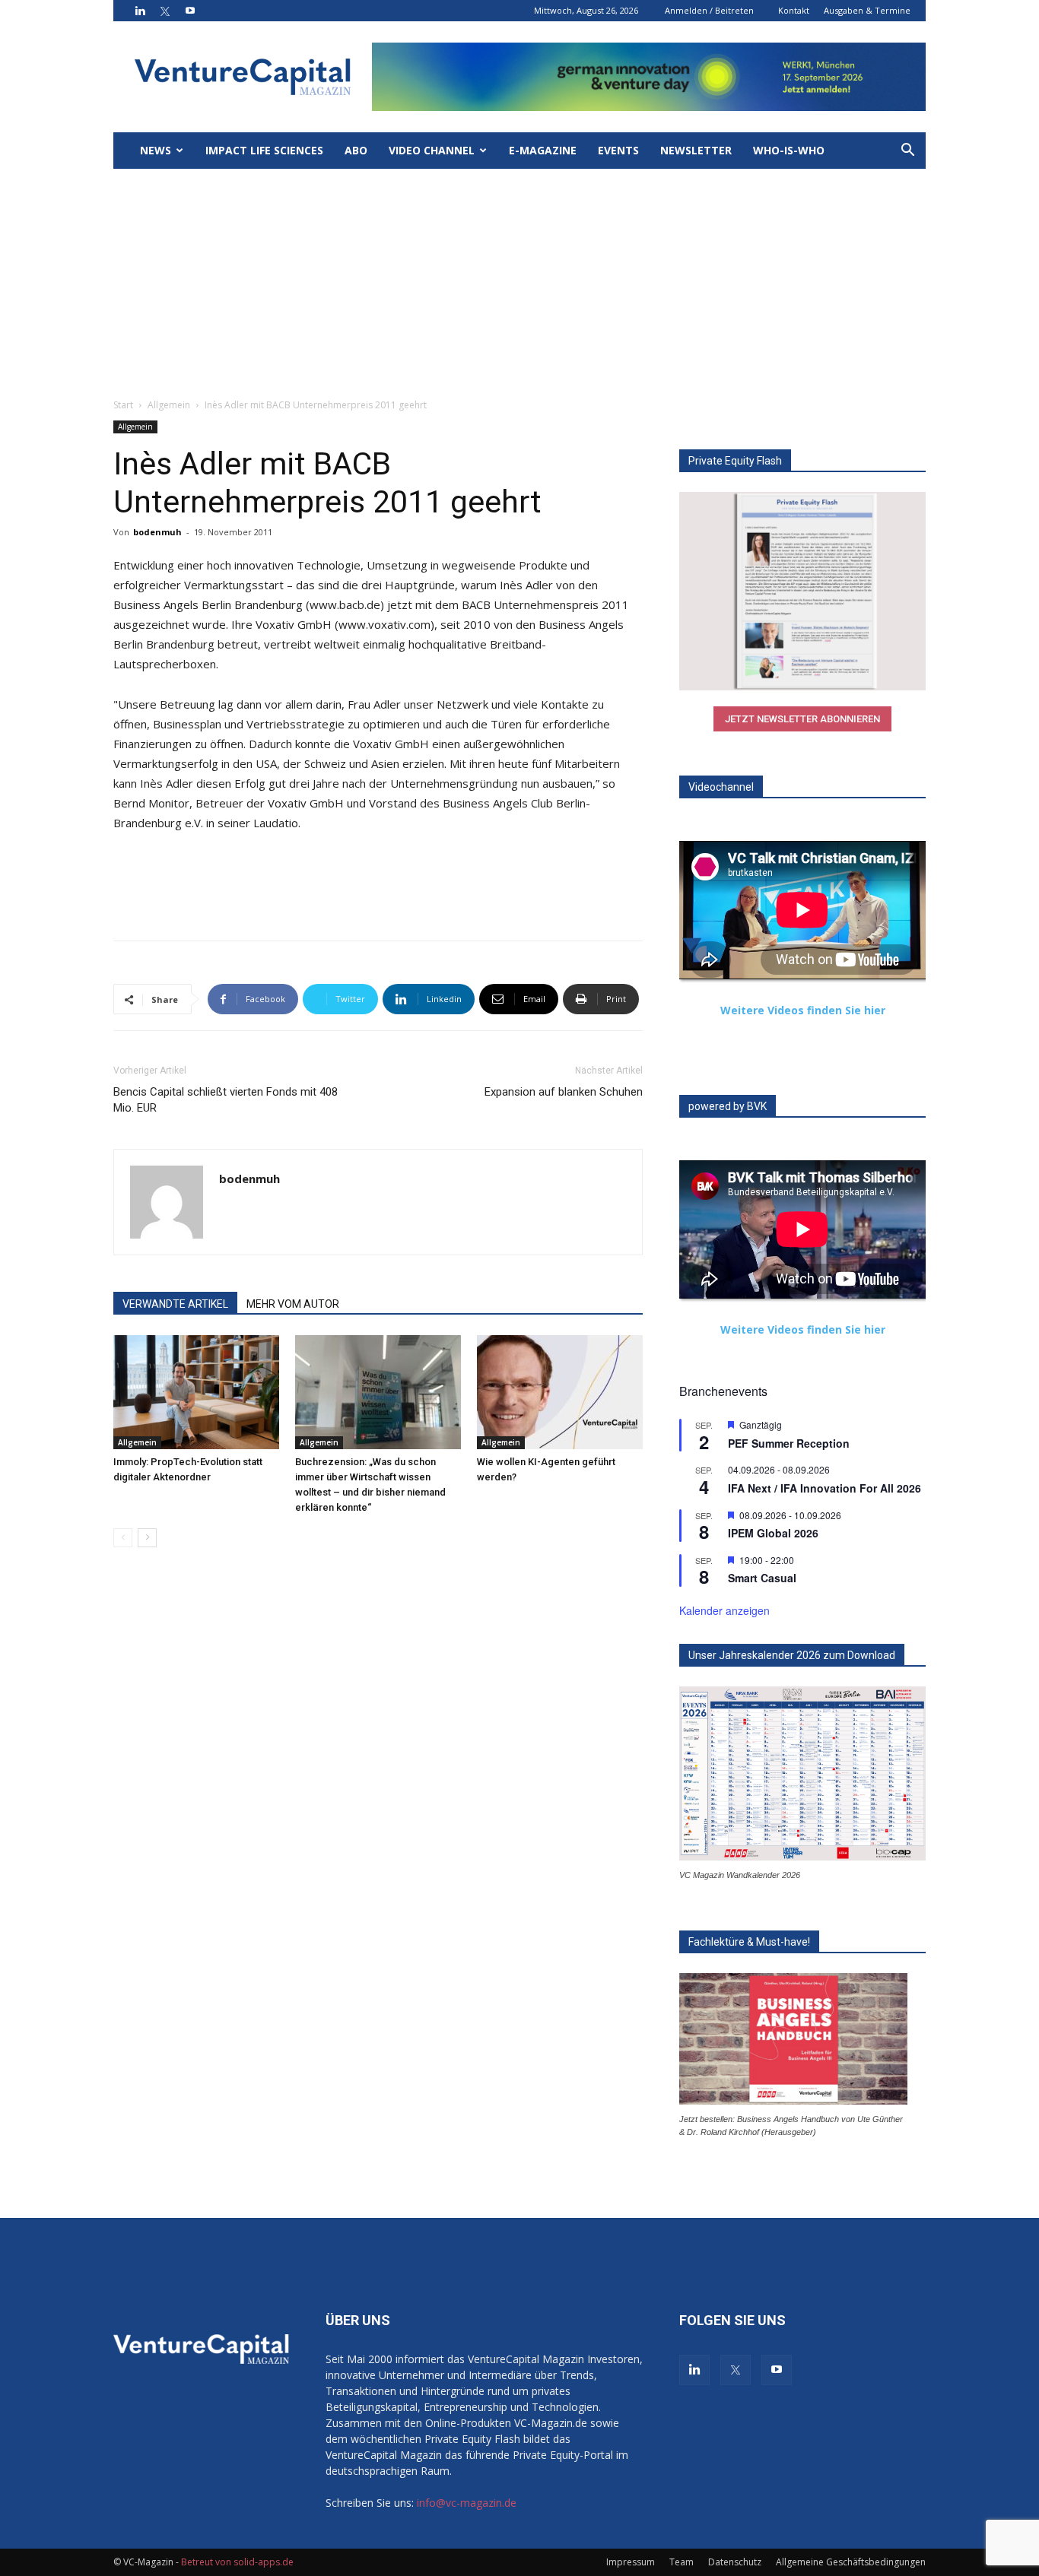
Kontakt (794, 10)
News (156, 150)
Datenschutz (735, 2562)
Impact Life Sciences (264, 150)
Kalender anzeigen (724, 1610)
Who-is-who (789, 150)
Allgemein (169, 405)
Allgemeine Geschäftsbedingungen (851, 2562)
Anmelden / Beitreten (709, 10)
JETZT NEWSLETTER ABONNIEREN (802, 719)
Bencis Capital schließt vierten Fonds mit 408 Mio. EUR (226, 1100)
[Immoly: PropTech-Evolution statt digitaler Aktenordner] (196, 1392)
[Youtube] (190, 11)
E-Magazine (543, 150)
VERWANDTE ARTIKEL (175, 1304)
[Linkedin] (140, 11)
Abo (356, 150)
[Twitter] (165, 11)
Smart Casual (762, 1578)
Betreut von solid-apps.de (237, 2562)
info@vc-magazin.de (467, 2503)
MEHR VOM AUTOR (293, 1304)
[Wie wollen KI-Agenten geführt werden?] (560, 1392)
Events (618, 150)
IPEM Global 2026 (773, 1533)
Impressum (631, 2562)
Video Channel (432, 150)
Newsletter (696, 150)
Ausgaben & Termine (867, 10)
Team (682, 2562)
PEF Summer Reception (789, 1443)
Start (123, 405)
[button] (907, 152)
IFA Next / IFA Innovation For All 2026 (825, 1488)
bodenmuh (157, 532)
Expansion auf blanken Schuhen (564, 1092)
